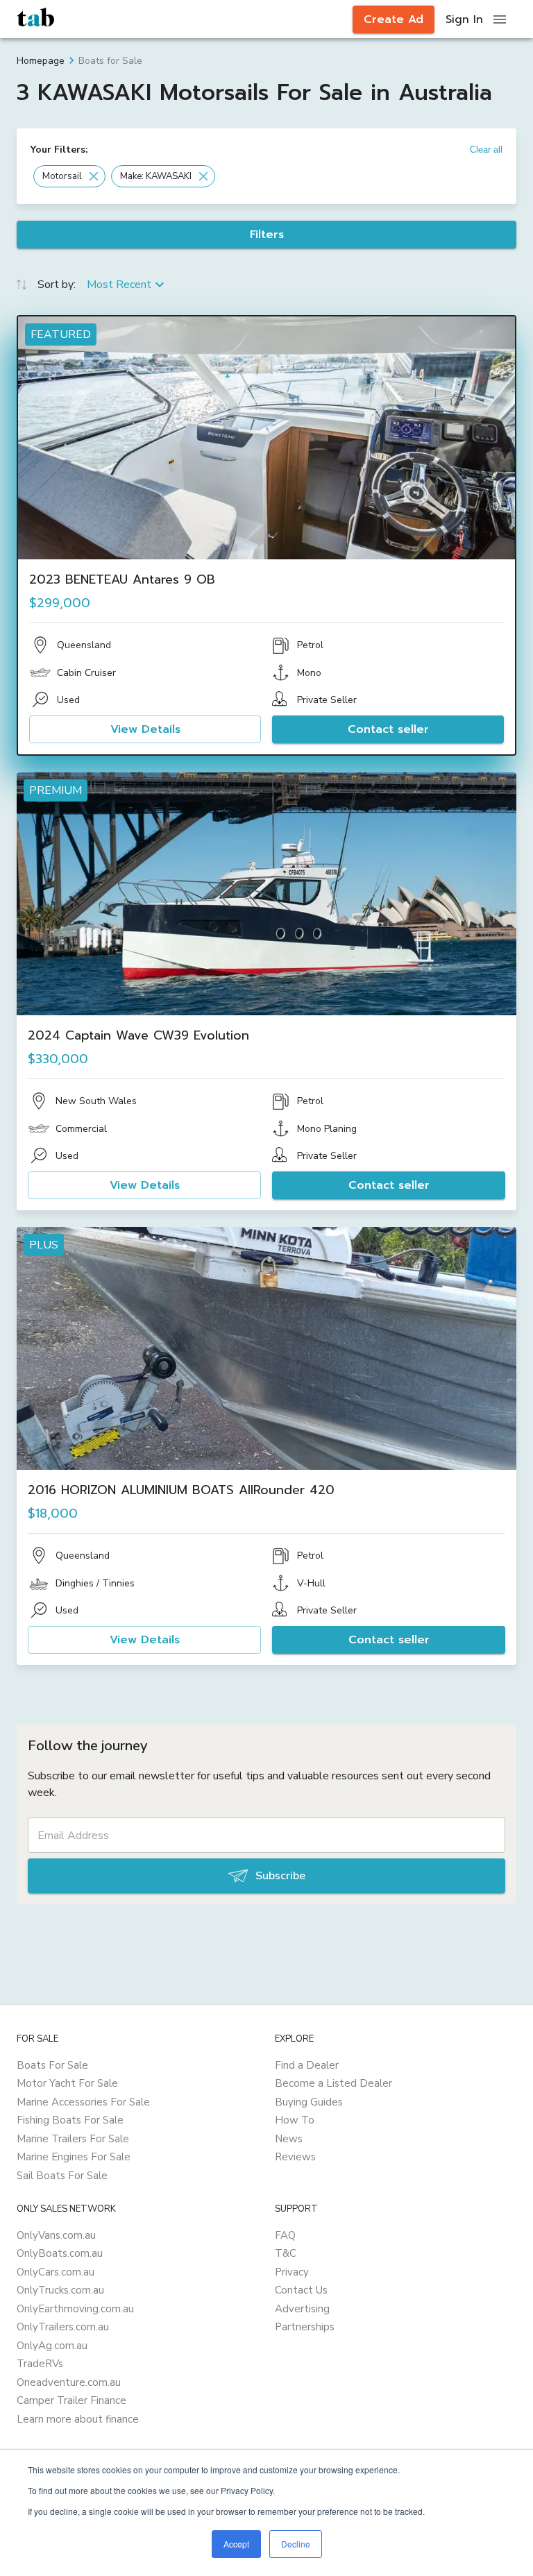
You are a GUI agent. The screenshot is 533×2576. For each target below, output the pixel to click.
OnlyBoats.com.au (60, 2253)
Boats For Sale (52, 2065)
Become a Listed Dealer (333, 2083)
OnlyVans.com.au (56, 2235)
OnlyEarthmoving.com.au (75, 2309)
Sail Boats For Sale (62, 2176)
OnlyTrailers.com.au (63, 2327)
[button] (69, 176)
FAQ (285, 2235)
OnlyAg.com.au (52, 2346)
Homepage (41, 61)
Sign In (464, 19)
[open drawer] (500, 19)
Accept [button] (236, 2544)
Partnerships (305, 2327)
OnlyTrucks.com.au (60, 2290)
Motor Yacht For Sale (67, 2083)
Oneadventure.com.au (69, 2382)
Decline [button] (296, 2544)
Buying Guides (309, 2102)
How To (295, 2120)
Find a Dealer (307, 2065)
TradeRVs (40, 2364)
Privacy (292, 2272)
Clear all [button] (486, 150)
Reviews (295, 2157)
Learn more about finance (78, 2419)
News (289, 2139)
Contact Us (301, 2290)
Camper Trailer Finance (71, 2400)
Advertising (302, 2309)
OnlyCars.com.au (56, 2272)
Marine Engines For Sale (74, 2157)
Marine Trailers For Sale (73, 2139)
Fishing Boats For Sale (70, 2120)
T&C (286, 2253)
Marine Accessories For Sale (83, 2102)
